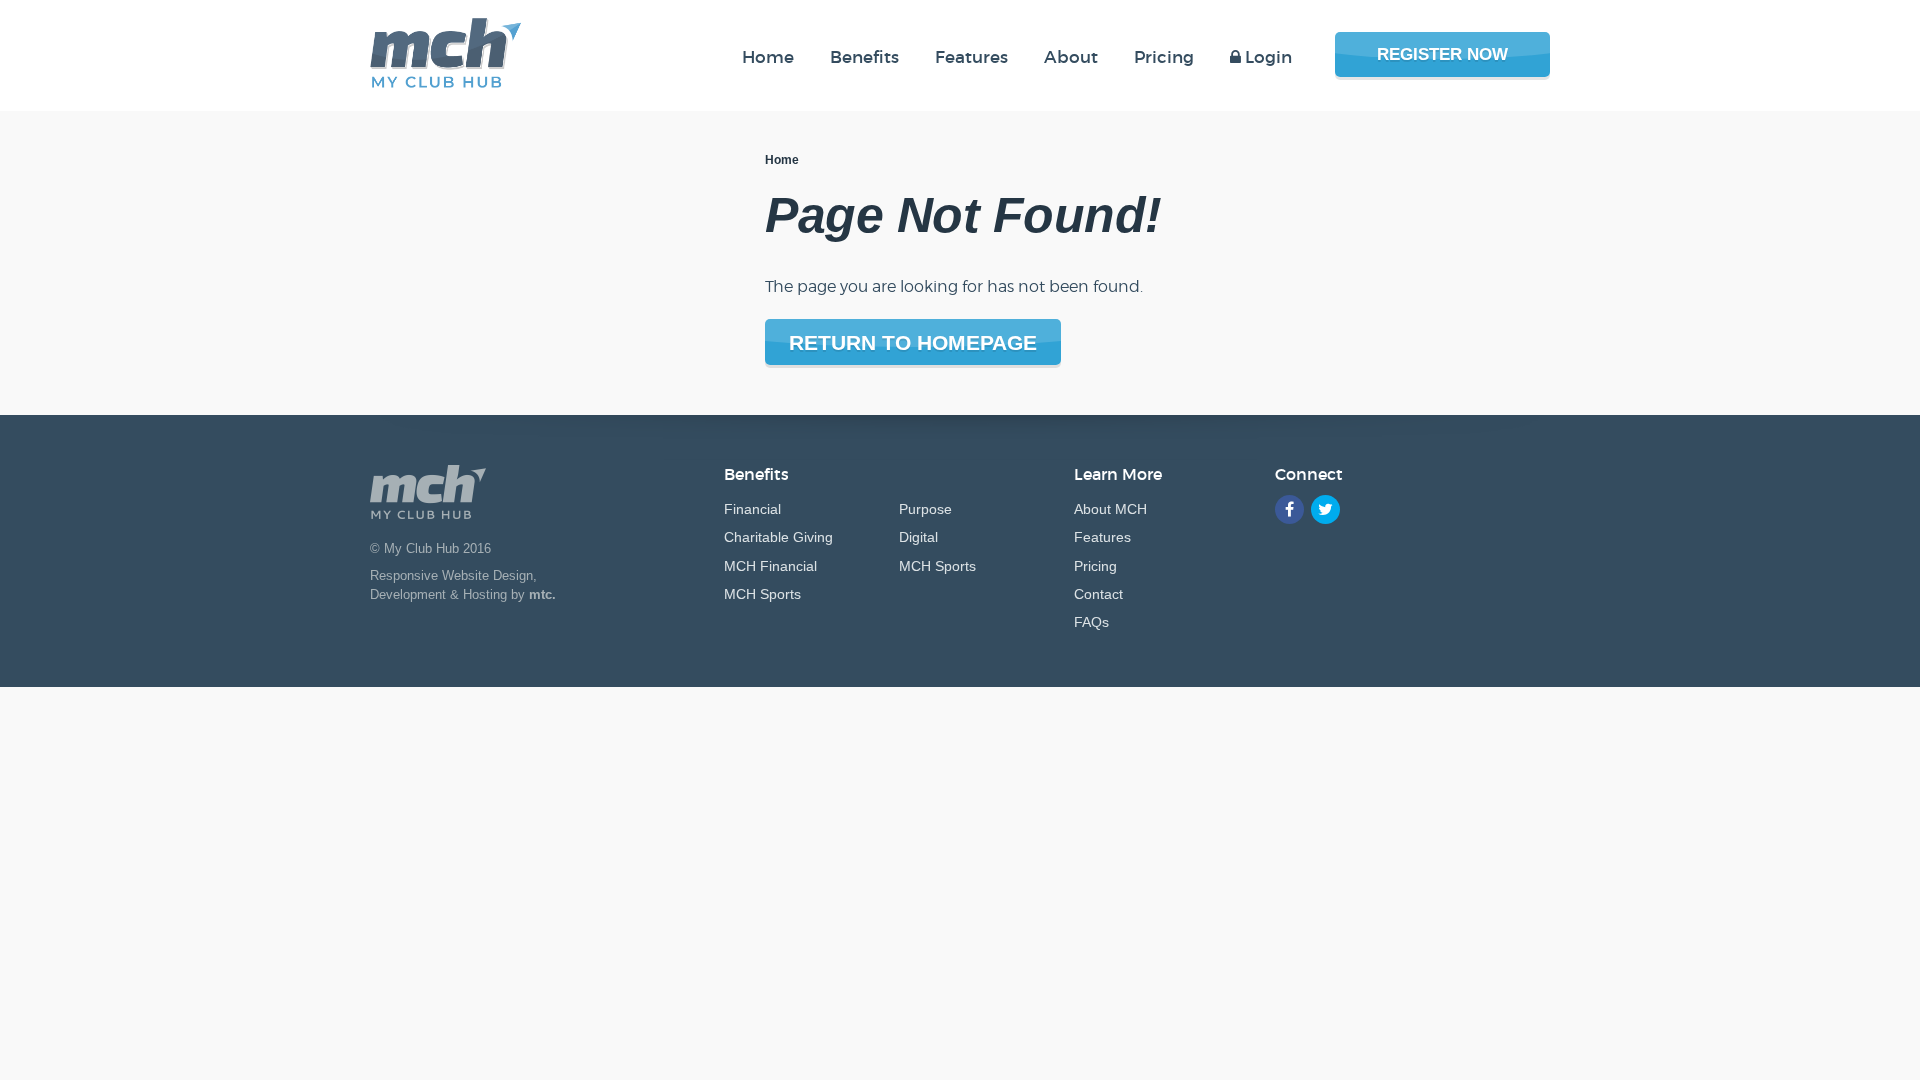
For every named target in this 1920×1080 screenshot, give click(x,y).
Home (782, 160)
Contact (1098, 594)
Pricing (1095, 566)
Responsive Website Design (451, 575)
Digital (918, 537)
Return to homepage (913, 342)
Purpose (925, 509)
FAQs (1091, 622)
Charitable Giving (778, 537)
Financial (752, 509)
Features (1102, 537)
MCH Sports (762, 594)
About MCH (1110, 509)
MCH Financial (770, 566)
